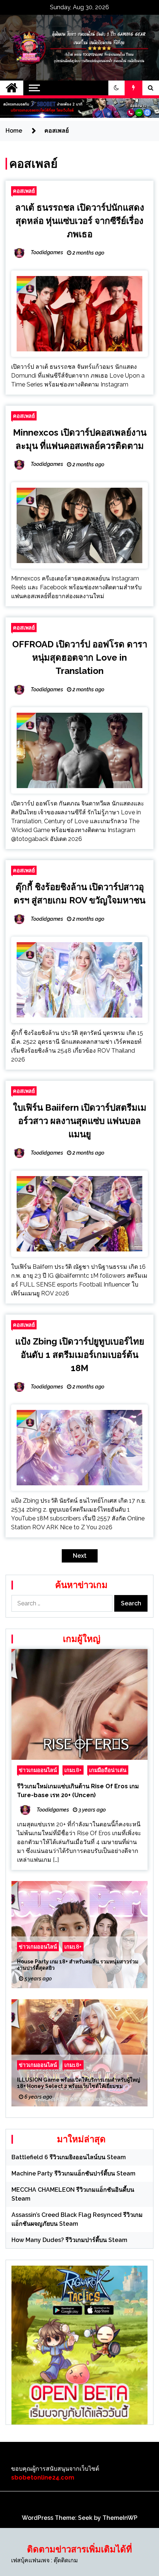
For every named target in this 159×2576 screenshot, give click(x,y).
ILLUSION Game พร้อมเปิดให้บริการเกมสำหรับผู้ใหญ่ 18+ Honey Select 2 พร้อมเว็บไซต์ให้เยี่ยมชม (79, 2083)
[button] (116, 88)
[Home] (12, 88)
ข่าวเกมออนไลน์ (38, 1770)
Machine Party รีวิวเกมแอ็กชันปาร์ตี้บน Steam (73, 2173)
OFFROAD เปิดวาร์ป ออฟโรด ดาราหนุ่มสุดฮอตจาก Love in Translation (80, 657)
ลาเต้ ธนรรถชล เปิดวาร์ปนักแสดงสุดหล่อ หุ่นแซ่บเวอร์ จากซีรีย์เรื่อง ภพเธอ (80, 221)
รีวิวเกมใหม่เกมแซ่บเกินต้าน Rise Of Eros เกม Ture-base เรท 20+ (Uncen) (78, 1791)
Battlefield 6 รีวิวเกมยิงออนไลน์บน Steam (69, 2157)
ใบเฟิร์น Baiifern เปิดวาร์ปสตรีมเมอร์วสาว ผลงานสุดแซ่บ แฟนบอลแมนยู (80, 1121)
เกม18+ (73, 1770)
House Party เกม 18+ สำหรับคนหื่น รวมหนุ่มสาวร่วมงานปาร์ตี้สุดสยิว (78, 1965)
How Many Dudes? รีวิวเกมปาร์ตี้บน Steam (69, 2240)
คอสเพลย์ (24, 191)
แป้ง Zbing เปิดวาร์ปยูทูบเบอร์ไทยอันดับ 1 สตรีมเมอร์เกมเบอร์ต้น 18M (80, 1355)
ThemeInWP (120, 2518)
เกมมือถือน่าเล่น (108, 1770)
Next (80, 1556)
